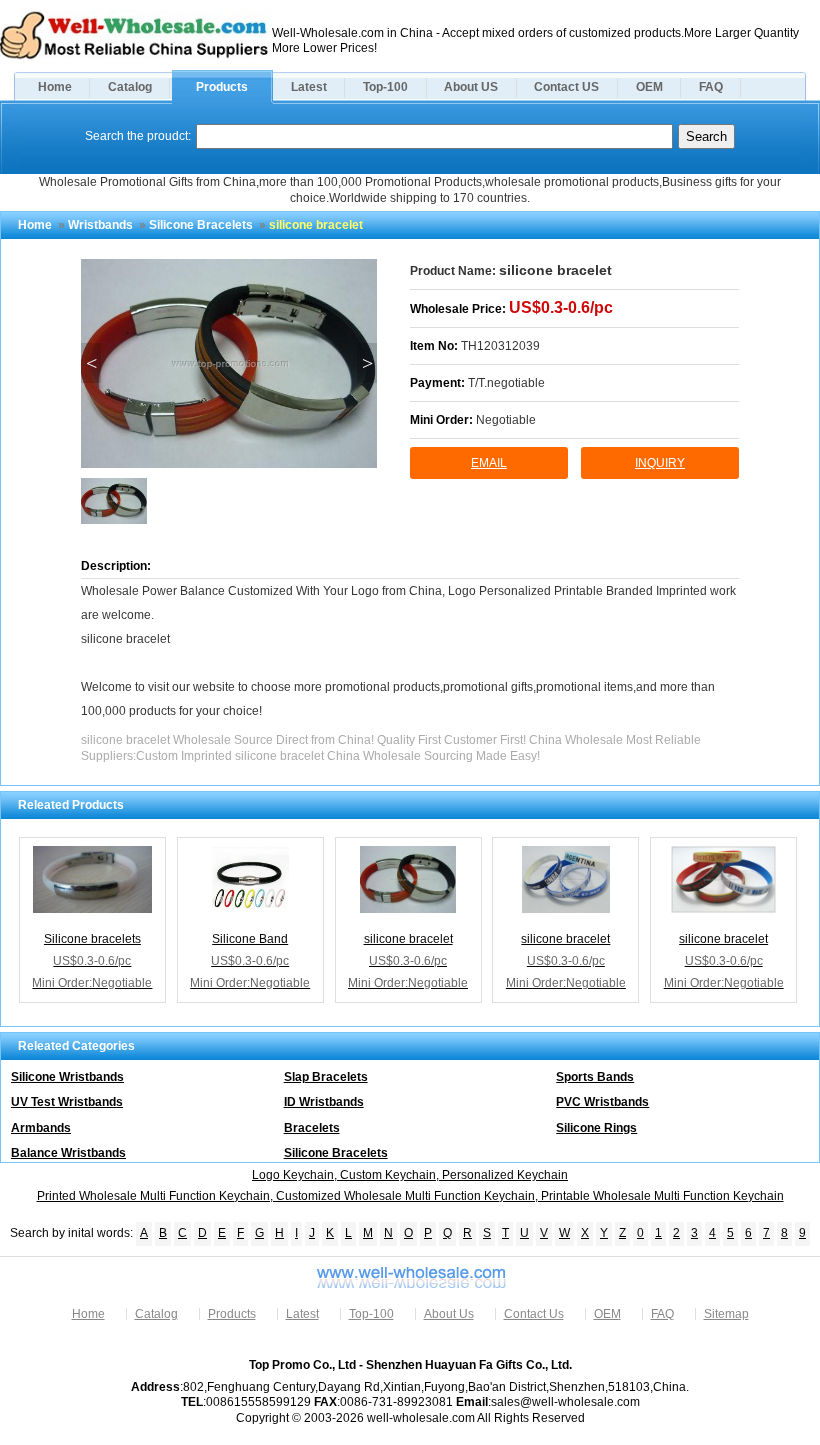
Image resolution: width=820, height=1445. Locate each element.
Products (222, 87)
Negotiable (506, 420)
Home (55, 87)
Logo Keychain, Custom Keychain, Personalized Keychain (410, 1175)
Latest (309, 87)
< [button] (91, 363)
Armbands (41, 1128)
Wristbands (100, 225)
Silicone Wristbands (67, 1077)
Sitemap (726, 1314)
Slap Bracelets (326, 1077)
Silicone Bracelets (201, 225)
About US (471, 87)
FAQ (711, 87)
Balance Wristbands (68, 1153)
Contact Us (534, 1314)
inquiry (660, 463)
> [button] (367, 363)
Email (489, 463)
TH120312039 (500, 346)
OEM (649, 87)
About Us (449, 1314)
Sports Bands (595, 1077)
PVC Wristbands (602, 1102)
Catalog (130, 87)
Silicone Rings (596, 1128)
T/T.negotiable (506, 383)
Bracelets (312, 1128)
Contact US (566, 87)
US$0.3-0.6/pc (561, 307)
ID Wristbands (324, 1102)
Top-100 (385, 87)
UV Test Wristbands (67, 1102)
